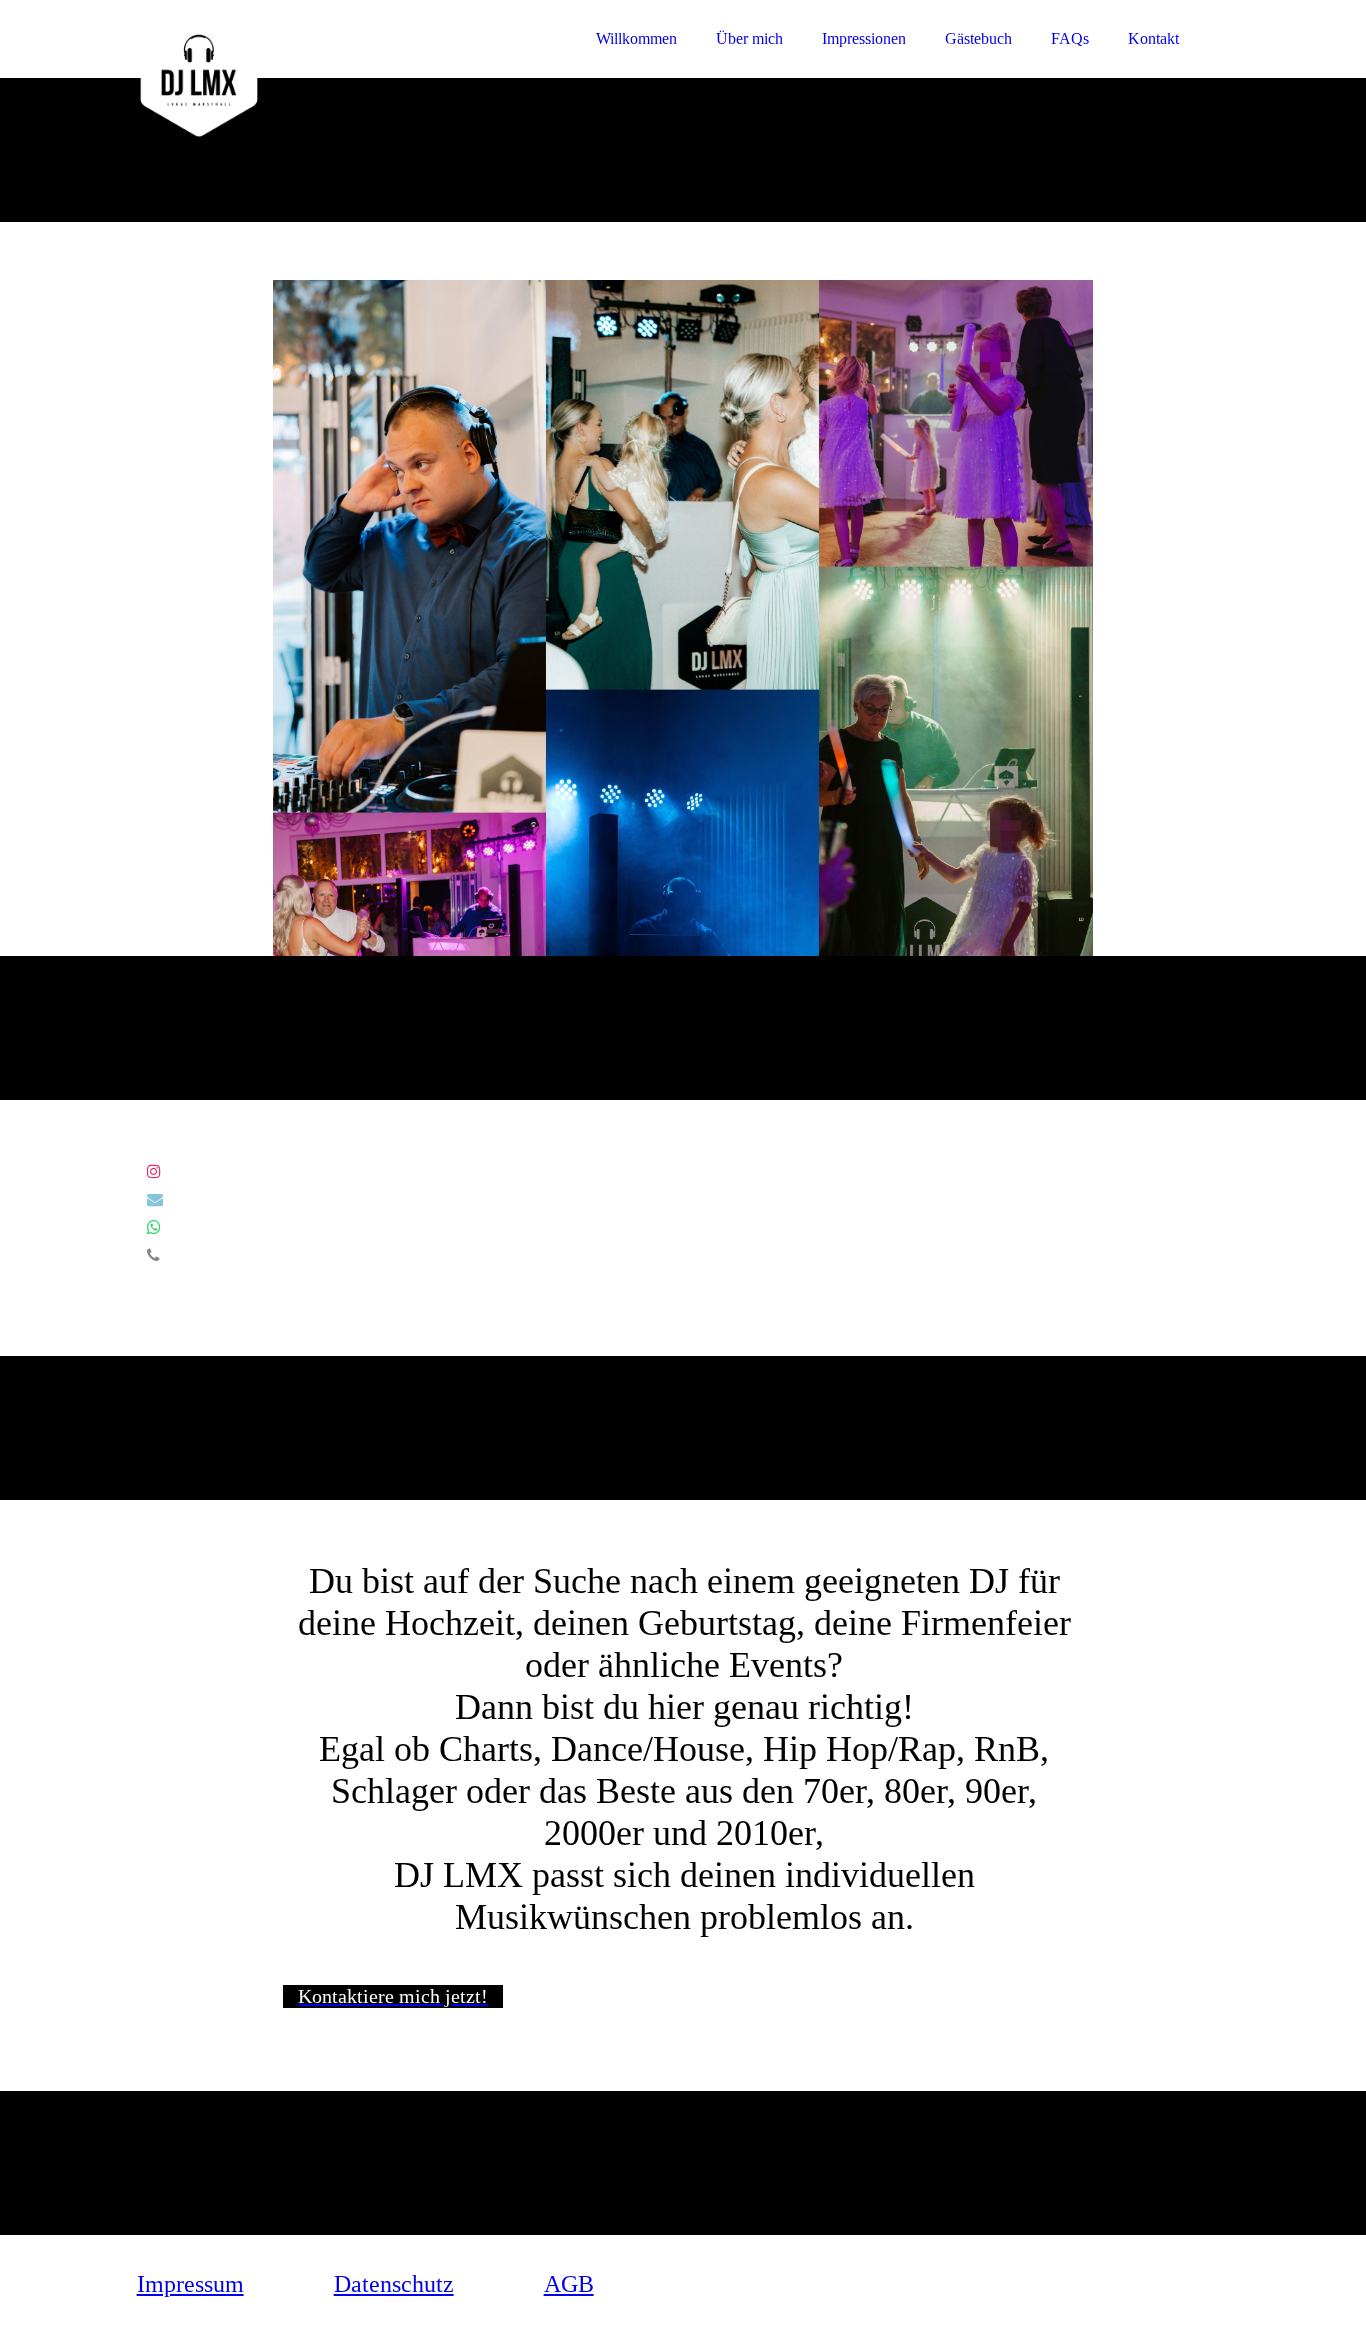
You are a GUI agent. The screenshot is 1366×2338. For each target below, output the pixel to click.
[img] (312, 70)
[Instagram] (154, 1171)
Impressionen (864, 38)
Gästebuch (978, 38)
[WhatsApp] (154, 1227)
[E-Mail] (155, 1199)
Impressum (190, 2284)
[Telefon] (153, 1255)
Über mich (749, 38)
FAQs (1070, 38)
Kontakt (1153, 38)
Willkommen (636, 38)
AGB (569, 2284)
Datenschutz (394, 2284)
